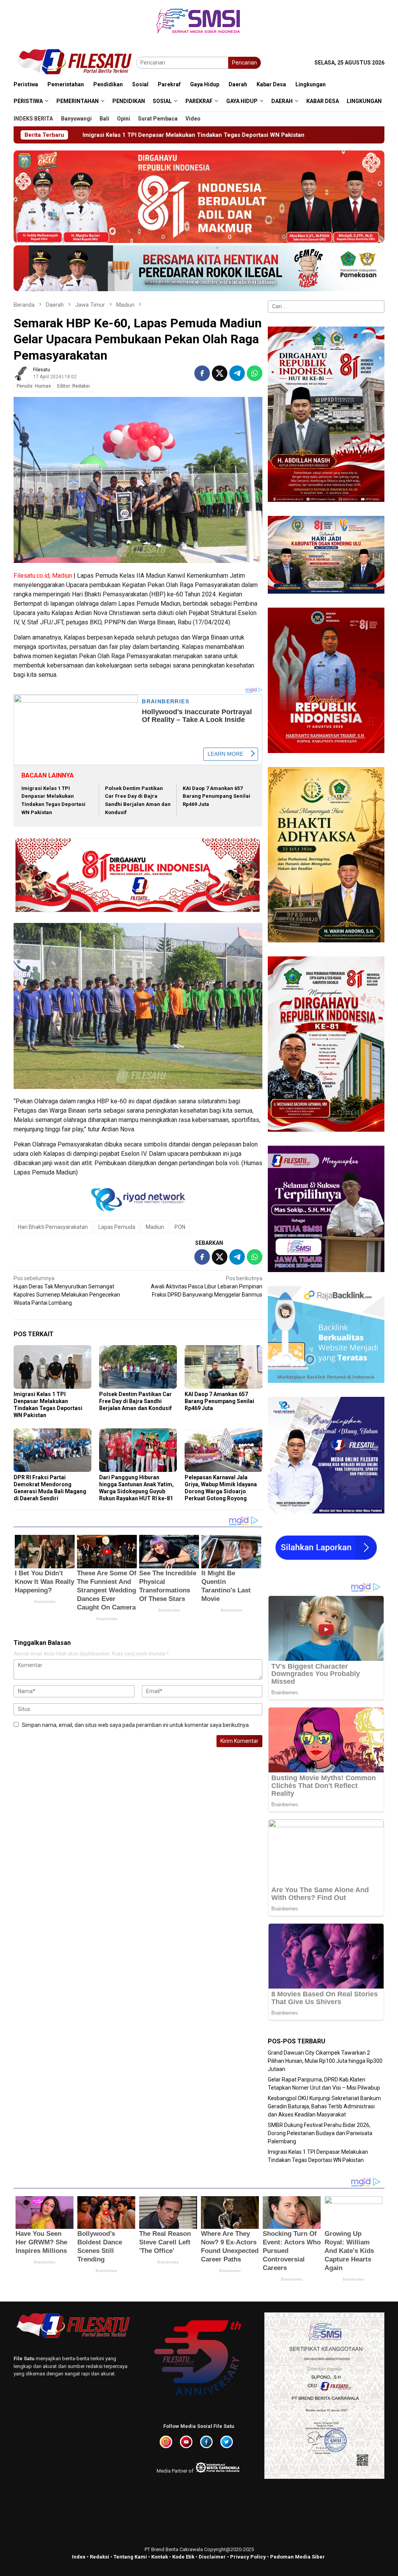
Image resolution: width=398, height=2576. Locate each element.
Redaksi (99, 2557)
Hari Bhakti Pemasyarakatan (53, 1227)
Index (79, 2557)
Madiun (155, 1227)
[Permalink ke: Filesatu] (21, 373)
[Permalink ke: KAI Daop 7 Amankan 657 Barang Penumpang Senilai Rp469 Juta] (223, 1367)
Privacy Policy (248, 2557)
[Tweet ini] (220, 373)
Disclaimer (212, 2557)
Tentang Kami (130, 2557)
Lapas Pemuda (117, 1227)
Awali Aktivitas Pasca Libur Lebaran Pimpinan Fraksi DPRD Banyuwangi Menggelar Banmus (207, 1286)
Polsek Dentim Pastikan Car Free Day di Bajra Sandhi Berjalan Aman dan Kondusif (135, 1401)
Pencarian (244, 63)
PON (180, 1227)
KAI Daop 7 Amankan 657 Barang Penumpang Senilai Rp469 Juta (216, 796)
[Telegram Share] (237, 373)
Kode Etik (183, 2557)
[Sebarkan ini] (202, 373)
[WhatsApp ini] (255, 373)
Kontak (160, 2557)
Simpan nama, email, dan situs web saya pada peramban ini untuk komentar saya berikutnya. (136, 1725)
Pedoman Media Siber (298, 2557)
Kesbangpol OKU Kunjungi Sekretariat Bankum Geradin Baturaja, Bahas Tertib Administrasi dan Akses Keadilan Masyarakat (324, 2106)
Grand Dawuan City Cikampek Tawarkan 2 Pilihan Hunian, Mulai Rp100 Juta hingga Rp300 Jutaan (325, 2061)
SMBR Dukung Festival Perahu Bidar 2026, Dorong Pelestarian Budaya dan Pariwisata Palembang (320, 2133)
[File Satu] (75, 62)
